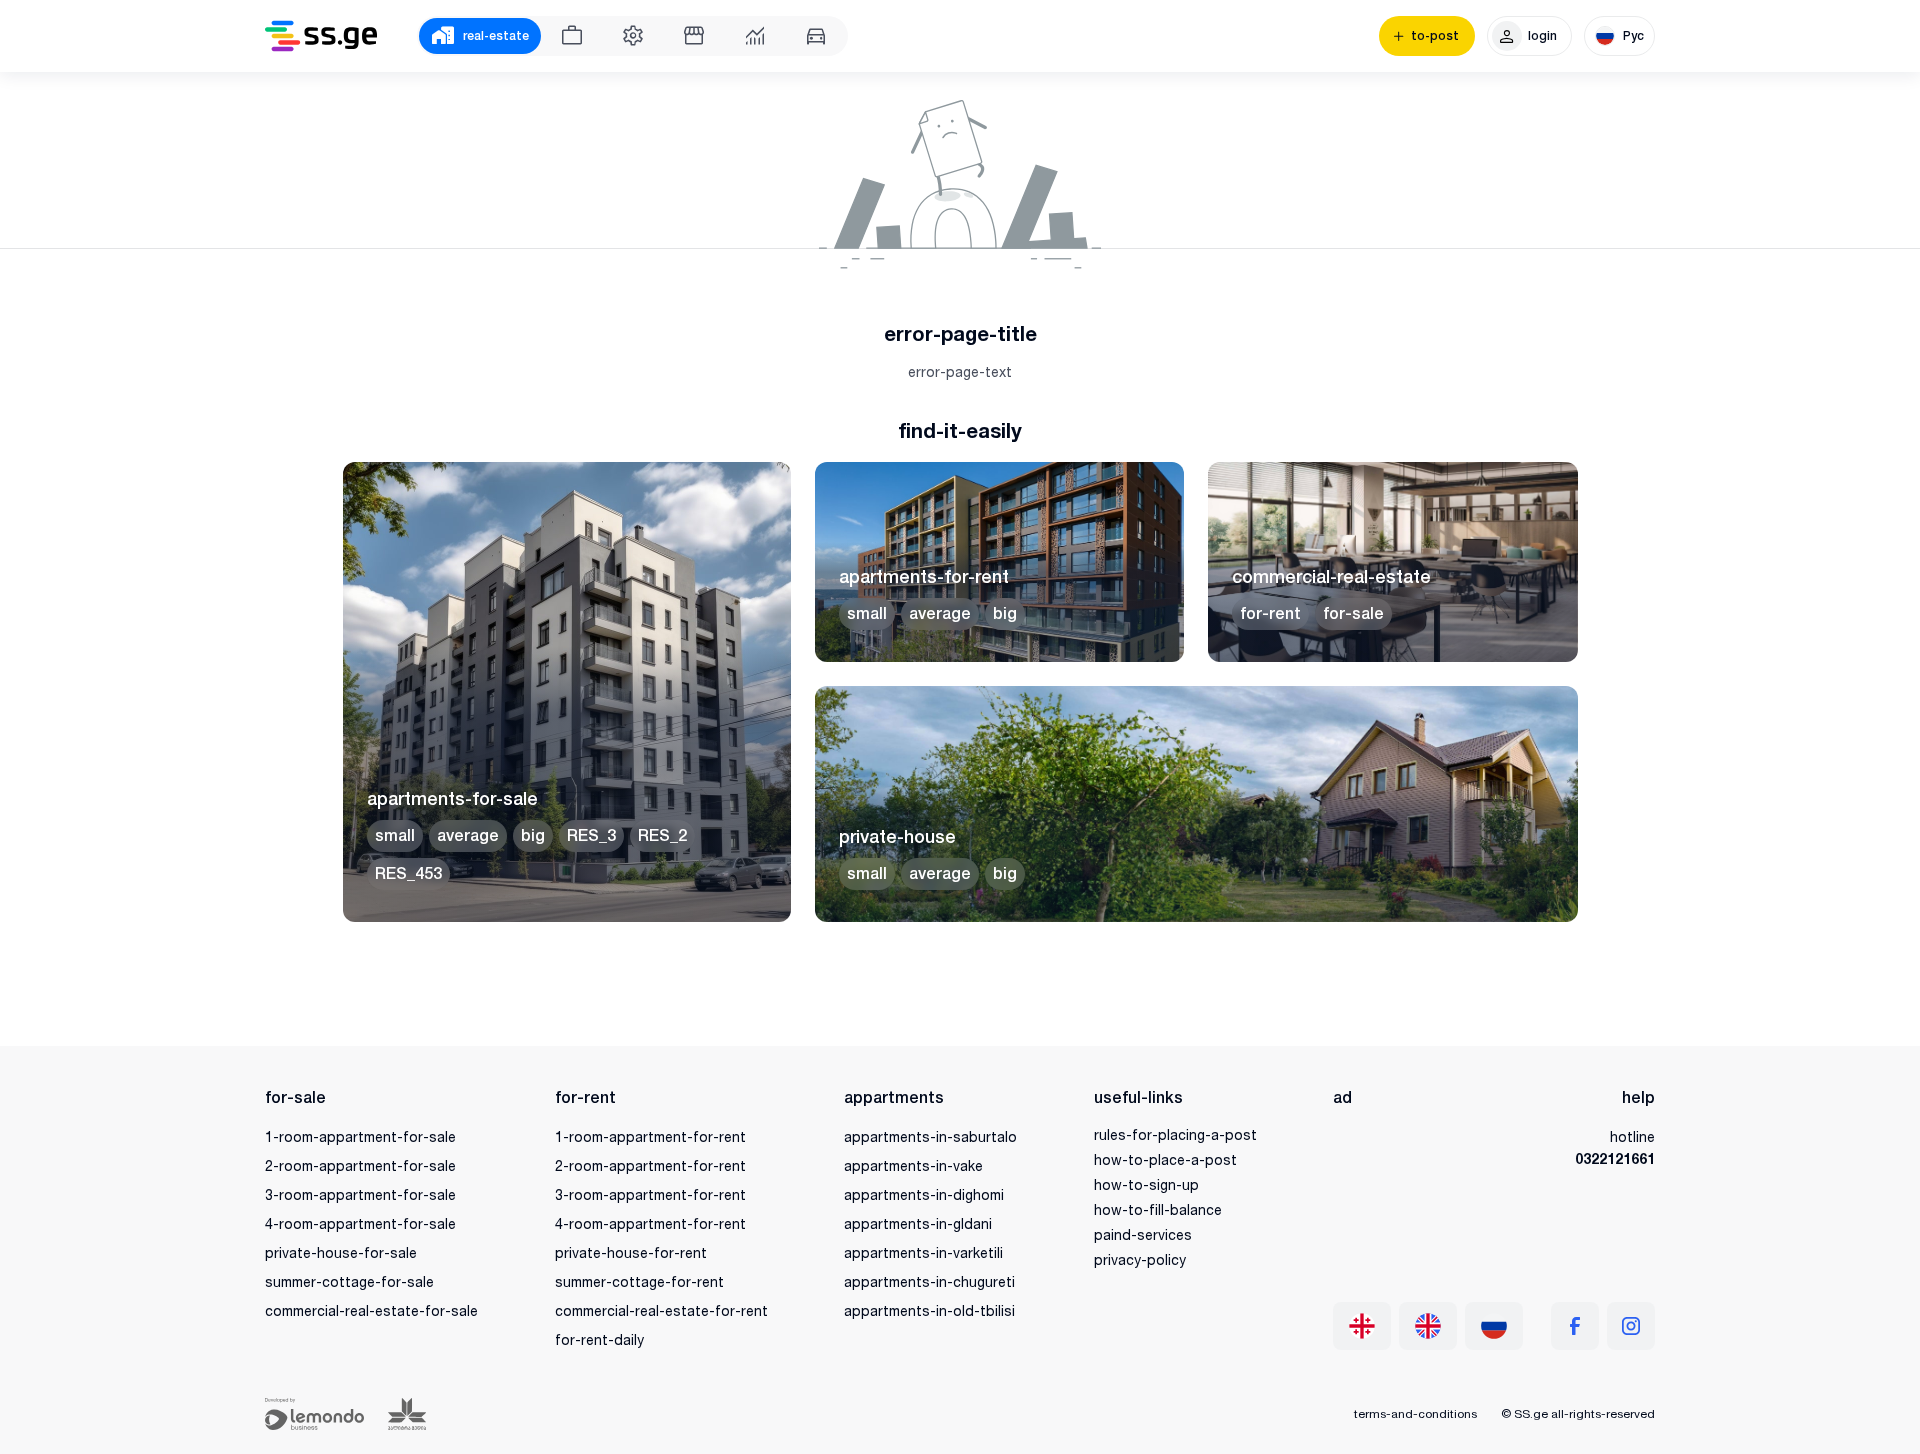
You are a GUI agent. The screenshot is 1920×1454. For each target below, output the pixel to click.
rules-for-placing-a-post (1175, 1134)
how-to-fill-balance (1158, 1209)
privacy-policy (1140, 1259)
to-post (1435, 36)
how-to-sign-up (1146, 1184)
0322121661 (1615, 1158)
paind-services (1143, 1234)
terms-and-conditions (1415, 1413)
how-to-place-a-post (1165, 1159)
